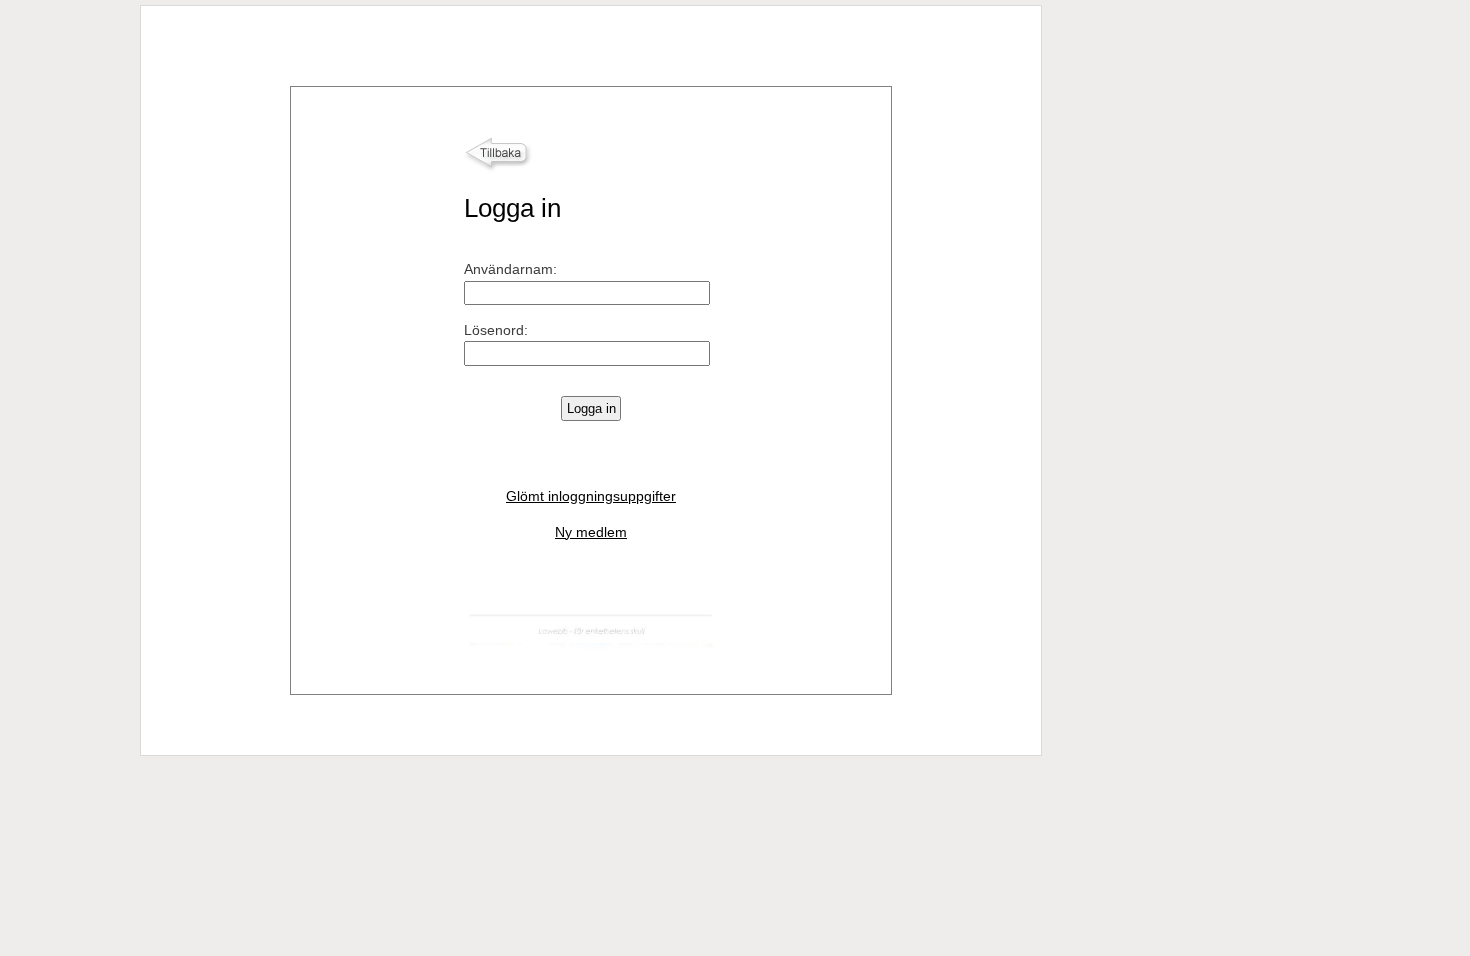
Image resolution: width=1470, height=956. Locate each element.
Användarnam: (510, 269)
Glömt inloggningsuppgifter (591, 496)
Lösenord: (496, 330)
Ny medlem (591, 532)
